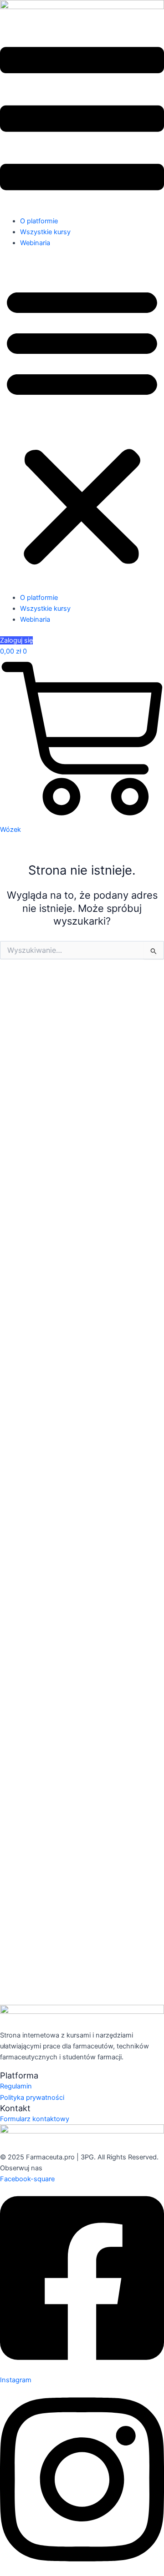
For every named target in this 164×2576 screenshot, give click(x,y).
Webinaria (35, 243)
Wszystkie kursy (45, 232)
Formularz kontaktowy (35, 2119)
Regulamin (16, 2086)
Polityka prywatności (32, 2098)
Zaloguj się (16, 640)
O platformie (39, 221)
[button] (82, 425)
